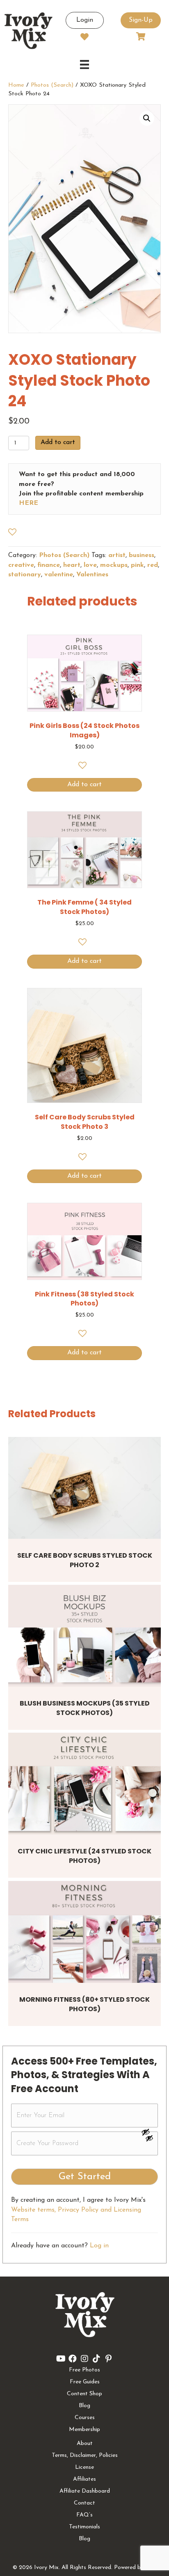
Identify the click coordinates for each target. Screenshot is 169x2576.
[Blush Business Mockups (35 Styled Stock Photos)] (84, 1636)
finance (49, 565)
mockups (114, 565)
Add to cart (58, 442)
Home (16, 85)
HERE (29, 503)
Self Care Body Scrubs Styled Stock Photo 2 (85, 1560)
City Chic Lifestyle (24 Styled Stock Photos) (84, 1856)
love (90, 565)
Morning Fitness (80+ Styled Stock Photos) (84, 2004)
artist (117, 555)
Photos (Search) (52, 85)
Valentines (92, 575)
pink (137, 565)
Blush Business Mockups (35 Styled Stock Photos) (85, 1708)
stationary (25, 575)
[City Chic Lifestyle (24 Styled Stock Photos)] (84, 1784)
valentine (59, 575)
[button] (147, 118)
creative (21, 565)
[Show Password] (149, 2140)
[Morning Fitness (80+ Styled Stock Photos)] (84, 1932)
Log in (99, 2246)
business (142, 555)
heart (72, 565)
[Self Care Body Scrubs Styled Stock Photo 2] (84, 1488)
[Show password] (149, 2132)
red (153, 565)
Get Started (85, 2177)
